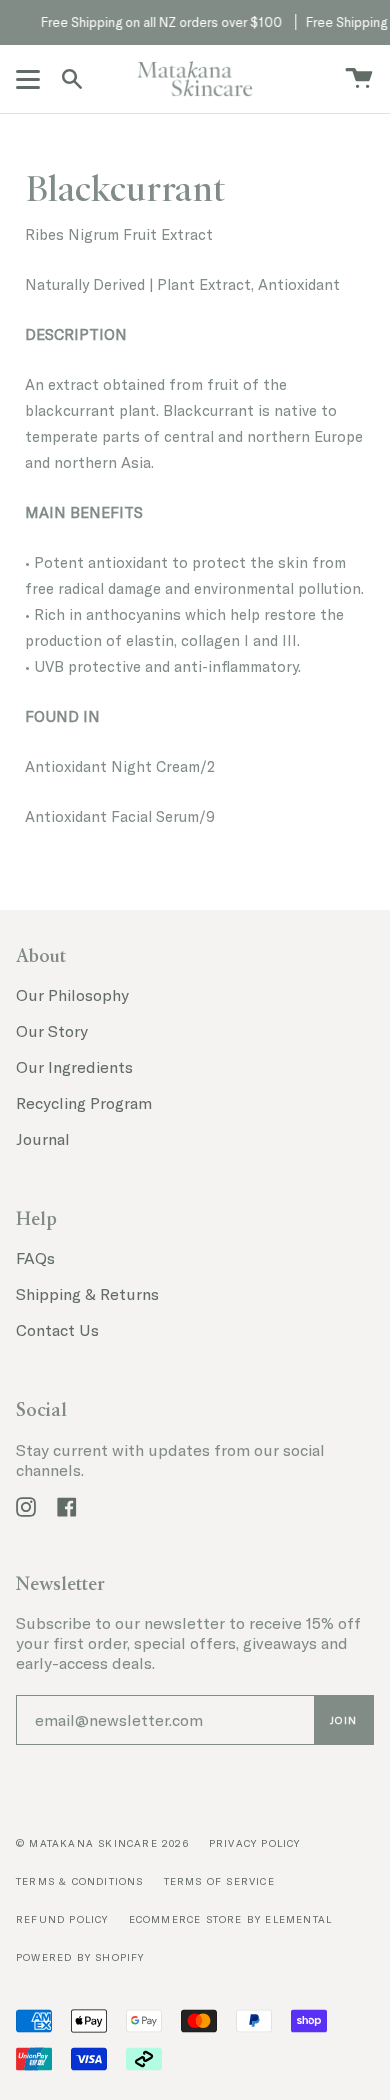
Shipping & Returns (87, 1294)
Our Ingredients (74, 1067)
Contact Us (57, 1330)
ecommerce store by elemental (231, 1919)
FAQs (35, 1258)
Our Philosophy (72, 995)
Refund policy (62, 1919)
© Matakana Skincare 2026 (102, 1843)
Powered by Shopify (80, 1957)
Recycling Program (84, 1103)
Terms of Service (219, 1881)
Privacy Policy (255, 1843)
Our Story (52, 1031)
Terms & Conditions (80, 1881)
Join (343, 1720)
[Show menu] (31, 79)
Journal (43, 1139)
